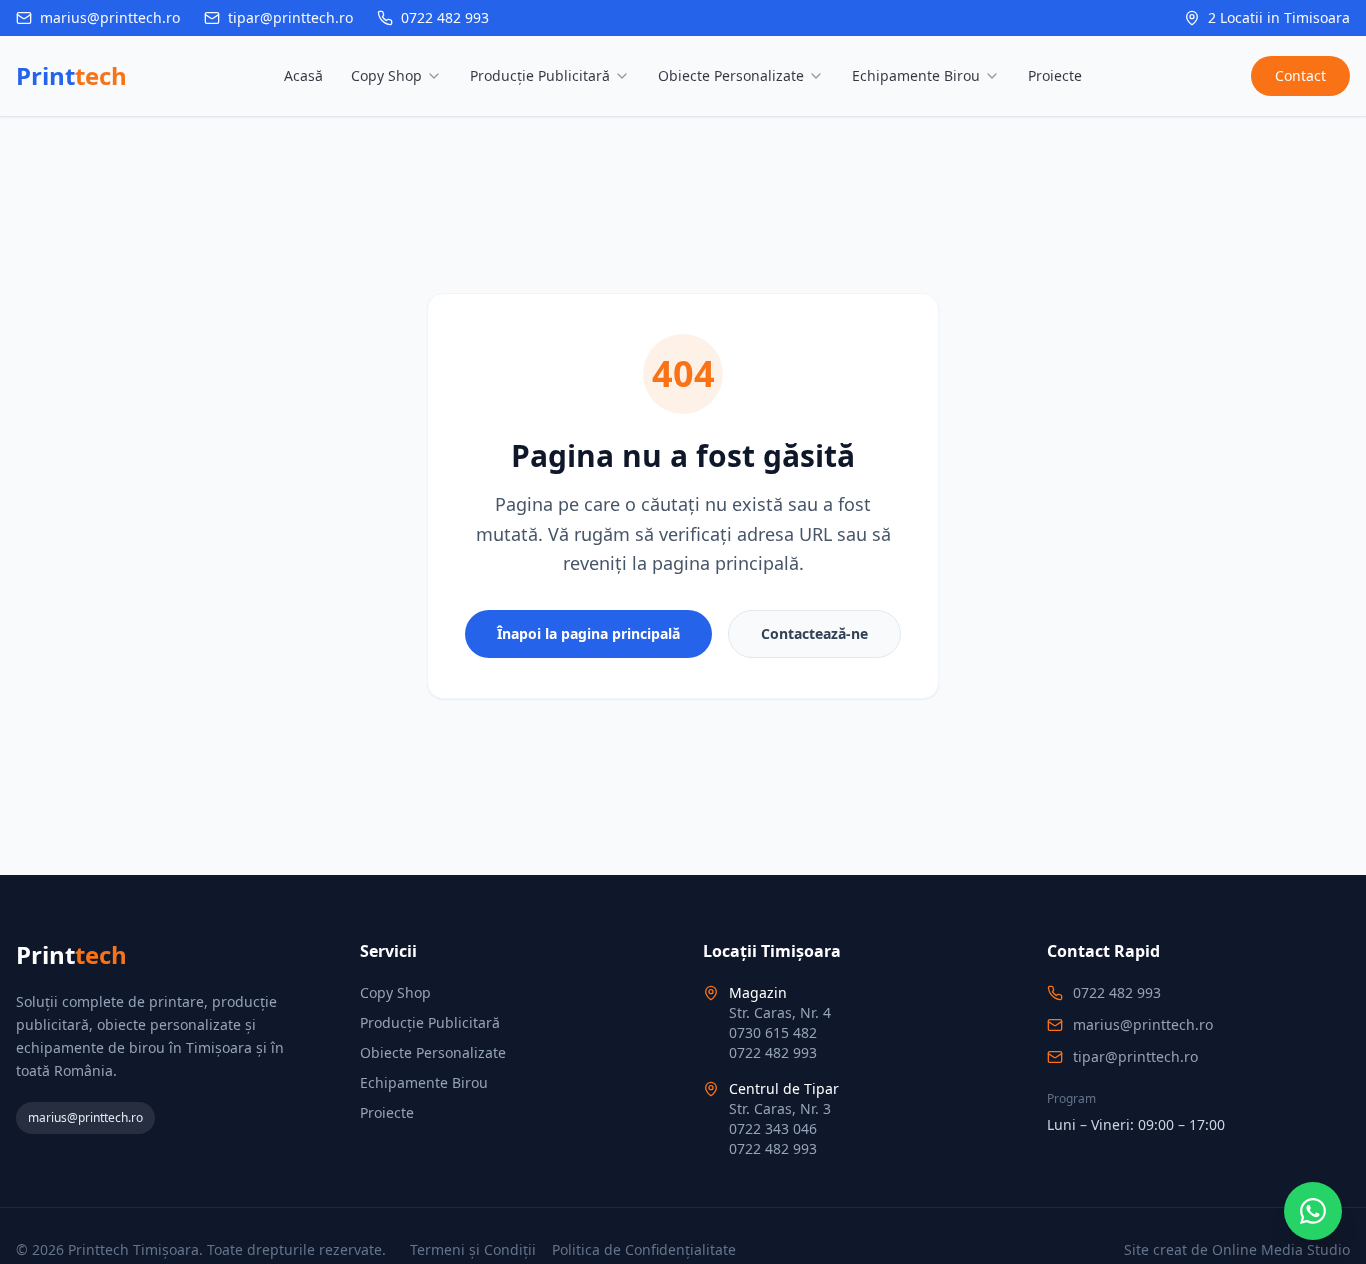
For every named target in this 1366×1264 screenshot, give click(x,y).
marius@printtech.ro (110, 17)
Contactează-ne (814, 633)
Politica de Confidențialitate (644, 1249)
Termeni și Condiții (473, 1249)
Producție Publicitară (540, 75)
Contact (1300, 75)
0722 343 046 (773, 1128)
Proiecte (1055, 75)
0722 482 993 (445, 17)
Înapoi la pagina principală (588, 633)
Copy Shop (386, 75)
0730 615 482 (773, 1032)
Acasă (303, 75)
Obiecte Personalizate (731, 75)
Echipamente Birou (916, 75)
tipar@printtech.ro (290, 17)
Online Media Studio (1281, 1249)
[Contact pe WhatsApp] (1313, 1211)
